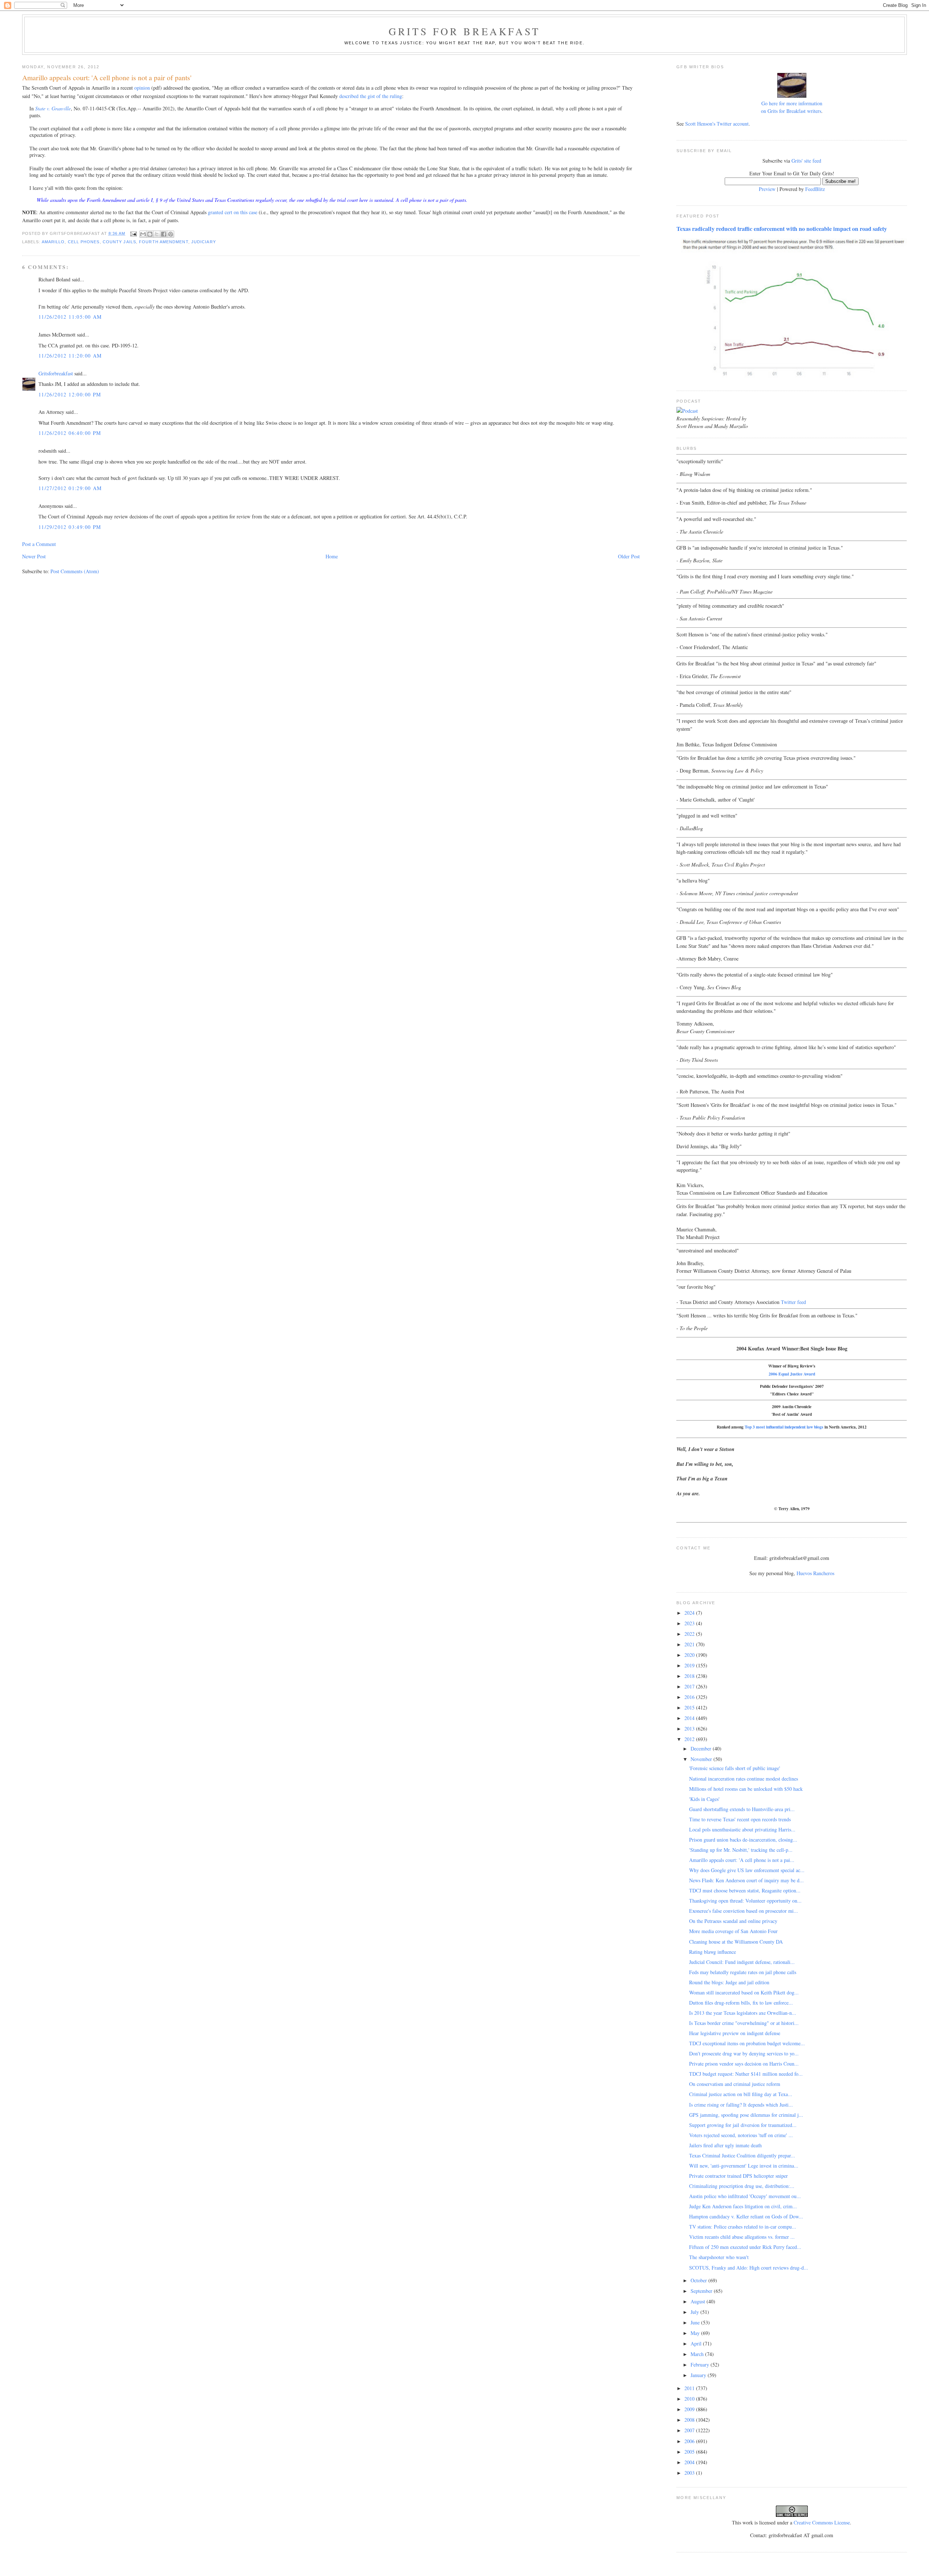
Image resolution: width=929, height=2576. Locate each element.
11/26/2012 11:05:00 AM (70, 317)
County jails (119, 242)
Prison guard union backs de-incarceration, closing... (743, 1840)
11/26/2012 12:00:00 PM (70, 394)
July (695, 2312)
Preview (767, 189)
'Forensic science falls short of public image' (735, 1768)
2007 (690, 2430)
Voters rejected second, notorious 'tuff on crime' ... (741, 2135)
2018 (690, 1676)
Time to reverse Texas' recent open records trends (740, 1819)
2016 (690, 1697)
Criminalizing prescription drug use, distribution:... (742, 2186)
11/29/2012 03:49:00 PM (70, 527)
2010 (690, 2399)
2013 (690, 1729)
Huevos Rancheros (815, 1573)
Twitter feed (793, 1302)
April (697, 2343)
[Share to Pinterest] (171, 234)
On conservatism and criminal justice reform (735, 2084)
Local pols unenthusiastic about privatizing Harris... (742, 1829)
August (699, 2301)
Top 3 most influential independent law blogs (784, 1427)
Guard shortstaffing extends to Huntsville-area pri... (742, 1809)
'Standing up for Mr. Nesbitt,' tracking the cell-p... (741, 1850)
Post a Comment (39, 544)
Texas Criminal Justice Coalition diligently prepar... (742, 2155)
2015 (690, 1707)
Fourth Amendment (164, 242)
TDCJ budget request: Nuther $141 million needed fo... (746, 2074)
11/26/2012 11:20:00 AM (70, 356)
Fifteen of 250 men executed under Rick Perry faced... (745, 2247)
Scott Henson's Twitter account (717, 124)
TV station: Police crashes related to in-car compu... (743, 2227)
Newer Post (34, 556)
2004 (690, 2462)
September (702, 2291)
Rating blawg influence (713, 1952)
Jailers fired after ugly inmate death (725, 2145)
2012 (690, 1739)
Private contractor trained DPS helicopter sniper (738, 2176)
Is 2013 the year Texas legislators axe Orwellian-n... (743, 2013)
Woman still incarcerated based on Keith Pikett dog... (744, 1992)
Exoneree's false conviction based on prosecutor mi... (744, 1911)
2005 (690, 2452)
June (696, 2322)
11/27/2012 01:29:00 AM (70, 488)
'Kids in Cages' (704, 1799)
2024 (690, 1613)
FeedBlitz (815, 189)
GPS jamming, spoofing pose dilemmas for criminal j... (746, 2115)
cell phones (84, 242)
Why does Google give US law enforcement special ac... (747, 1870)
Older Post (629, 556)
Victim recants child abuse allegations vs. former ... (742, 2237)
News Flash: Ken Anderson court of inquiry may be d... (746, 1880)
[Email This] (143, 234)
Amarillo (53, 242)
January (699, 2375)
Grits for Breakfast (464, 31)
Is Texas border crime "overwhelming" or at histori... (744, 2023)
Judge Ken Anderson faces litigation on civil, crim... (743, 2206)
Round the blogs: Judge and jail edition (729, 1982)
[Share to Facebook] (164, 234)
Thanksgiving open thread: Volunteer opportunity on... (745, 1901)
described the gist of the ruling (371, 96)
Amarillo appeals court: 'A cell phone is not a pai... (742, 1860)
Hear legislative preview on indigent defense (735, 2033)
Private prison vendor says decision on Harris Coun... (744, 2064)
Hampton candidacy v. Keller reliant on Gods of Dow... (746, 2216)
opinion (142, 88)
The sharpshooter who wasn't (719, 2257)
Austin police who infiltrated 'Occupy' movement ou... (745, 2196)
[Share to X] (157, 234)
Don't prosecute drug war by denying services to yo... (744, 2053)
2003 (690, 2473)
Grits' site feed (806, 161)
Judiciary (204, 242)
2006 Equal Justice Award (792, 1374)
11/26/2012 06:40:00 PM (70, 433)
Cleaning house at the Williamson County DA (736, 1942)
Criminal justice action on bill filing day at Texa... (741, 2094)
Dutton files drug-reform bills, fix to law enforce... (741, 2003)
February (701, 2365)
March (698, 2354)
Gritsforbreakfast (56, 373)
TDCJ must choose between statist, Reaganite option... (745, 1890)
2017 (690, 1686)
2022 (690, 1634)
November (702, 1759)
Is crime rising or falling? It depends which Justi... (741, 2105)
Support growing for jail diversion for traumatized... (743, 2125)
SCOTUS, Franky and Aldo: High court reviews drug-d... (749, 2268)
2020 (690, 1655)
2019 (690, 1665)
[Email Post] (134, 233)
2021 (690, 1644)
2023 (690, 1623)
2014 (690, 1718)
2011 (690, 2388)
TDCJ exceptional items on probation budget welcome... (747, 2043)
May (696, 2333)
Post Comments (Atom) (75, 571)
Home (332, 556)
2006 (690, 2441)
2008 (690, 2420)
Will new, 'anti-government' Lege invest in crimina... (744, 2166)
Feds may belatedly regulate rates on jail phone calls (743, 1972)
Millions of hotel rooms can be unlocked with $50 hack (746, 1789)
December (702, 1748)
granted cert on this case (233, 212)
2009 (690, 2409)
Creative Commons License (822, 2522)
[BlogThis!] (150, 234)
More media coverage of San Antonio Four (733, 1931)
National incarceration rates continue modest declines (744, 1779)
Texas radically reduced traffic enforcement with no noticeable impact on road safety (782, 229)
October (699, 2280)
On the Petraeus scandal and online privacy (733, 1921)
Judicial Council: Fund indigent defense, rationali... (742, 1962)
